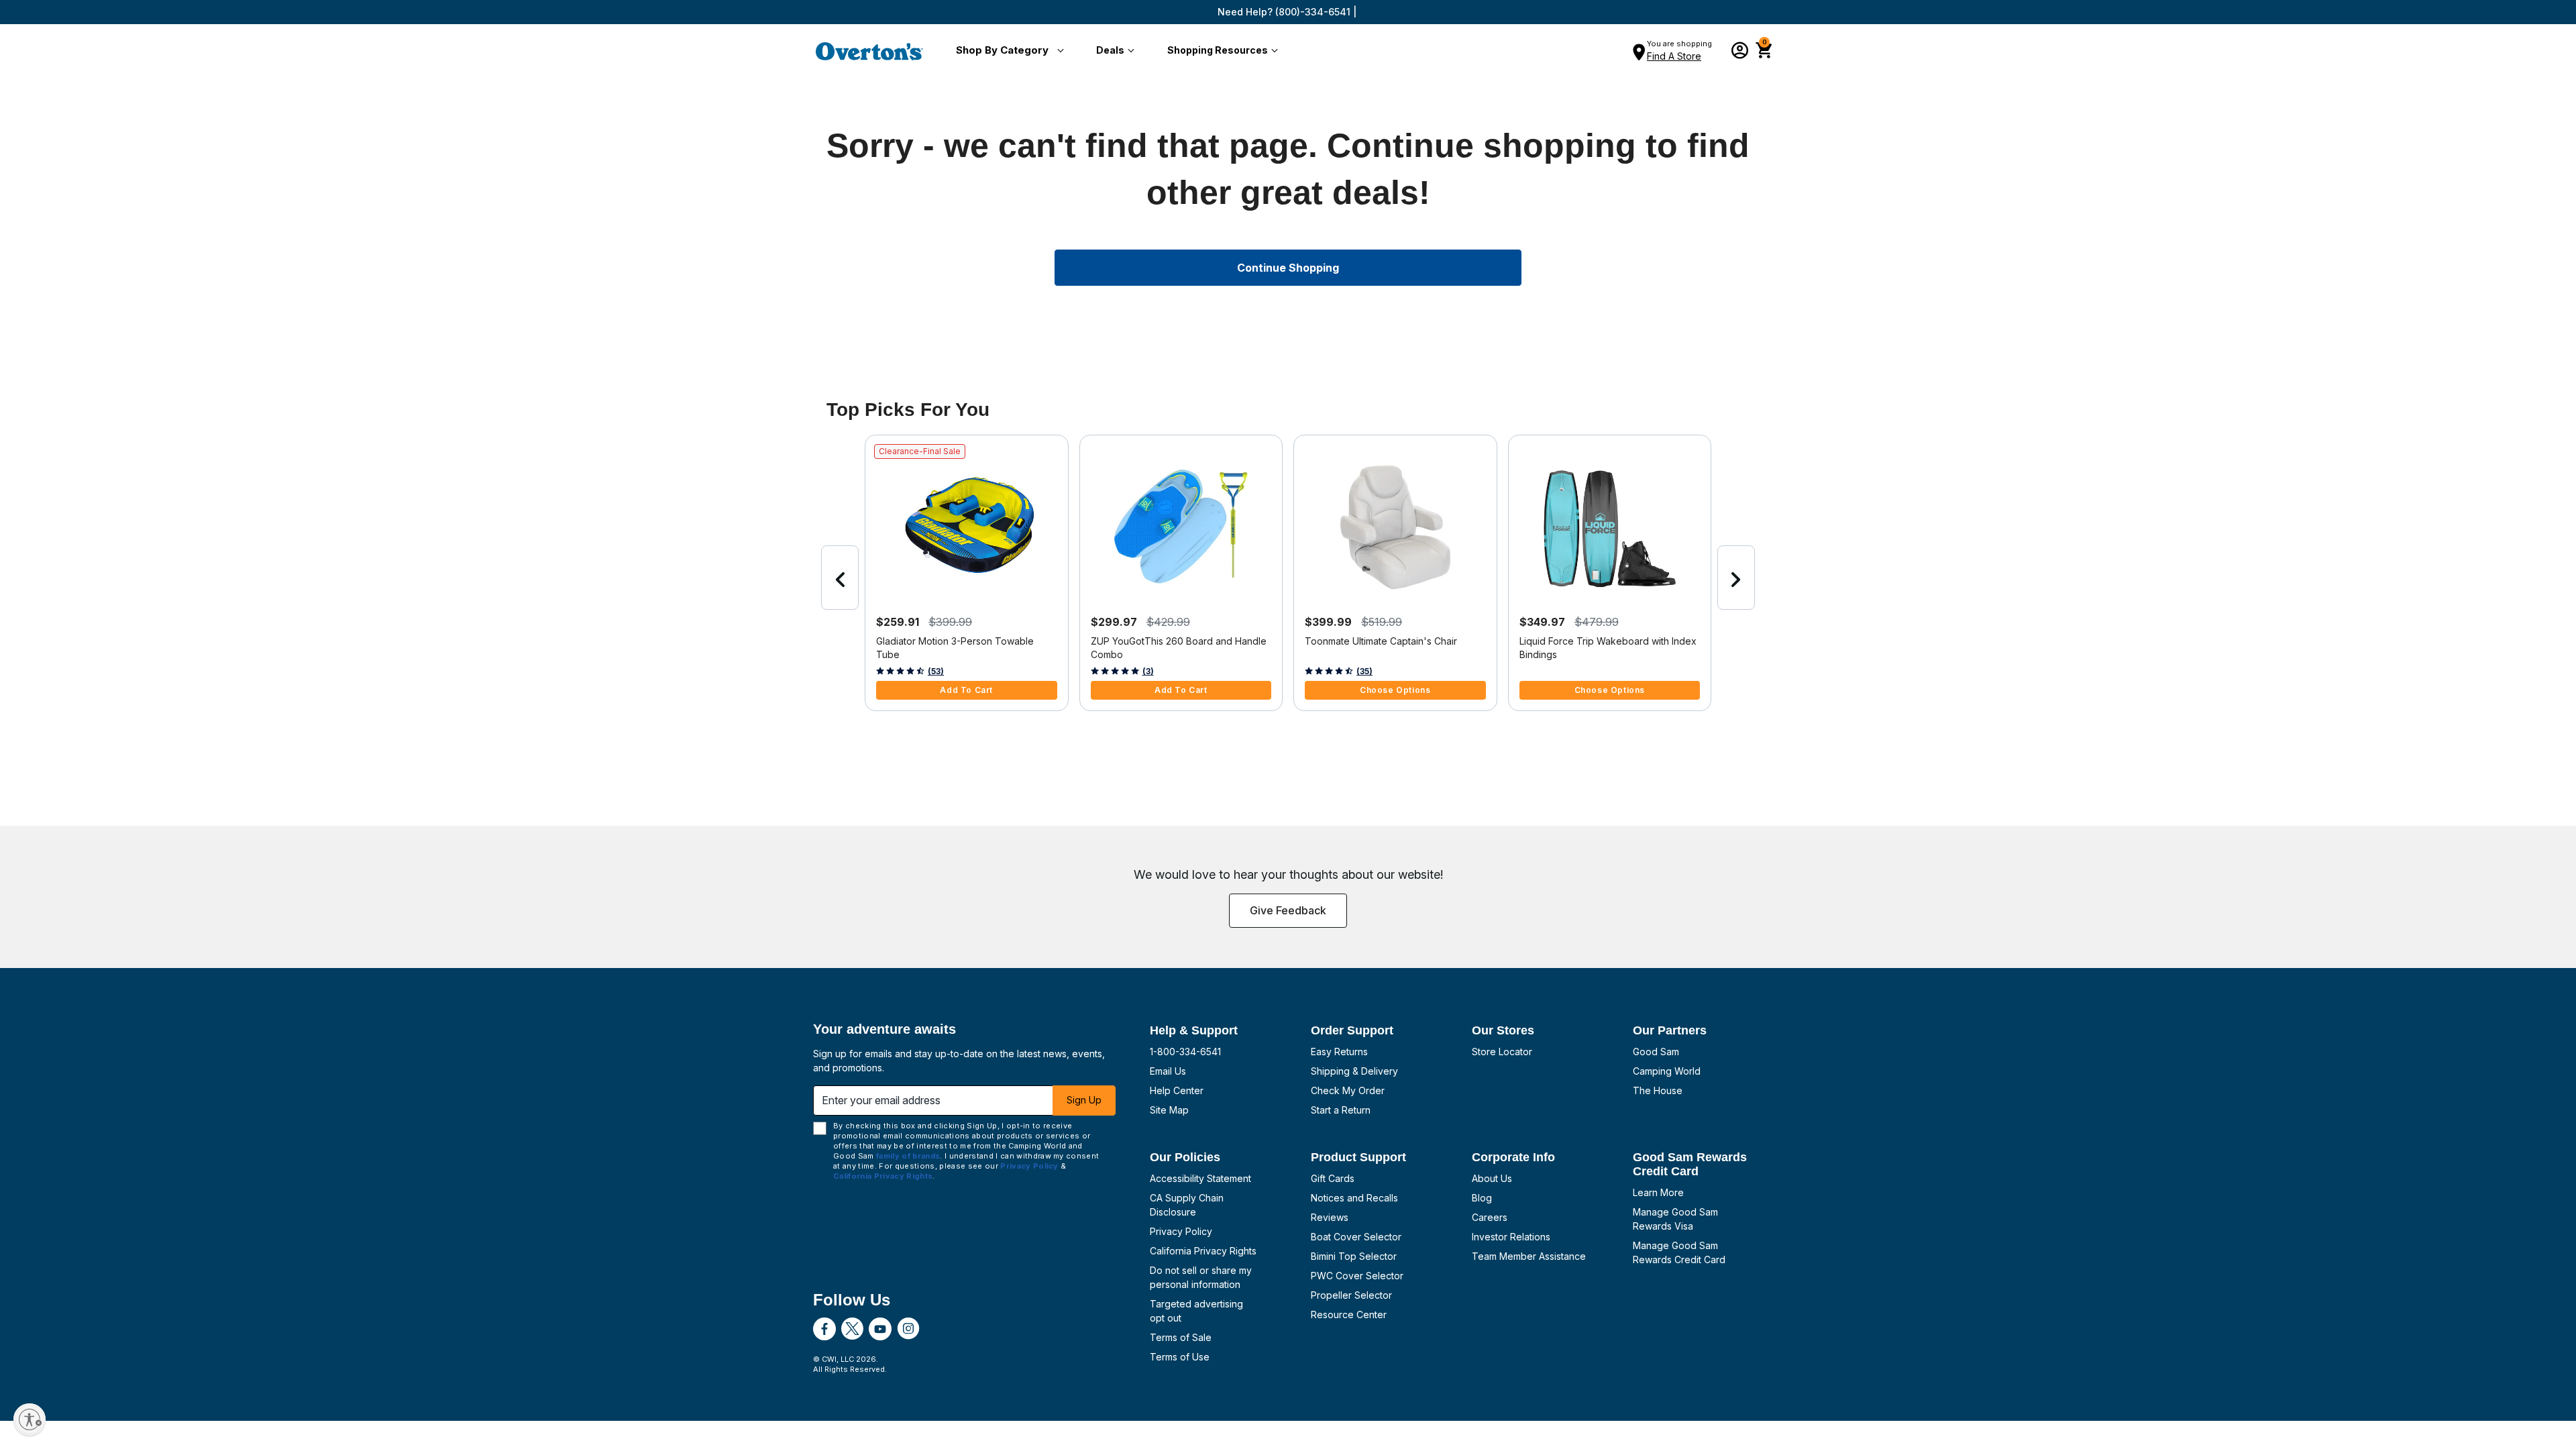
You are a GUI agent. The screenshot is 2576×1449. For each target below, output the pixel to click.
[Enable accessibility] (30, 1419)
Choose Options (1395, 690)
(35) (1364, 671)
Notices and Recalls (1354, 1198)
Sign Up (1084, 1100)
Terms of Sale (1181, 1337)
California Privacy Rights (1203, 1251)
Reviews (1330, 1217)
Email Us (1168, 1071)
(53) (936, 671)
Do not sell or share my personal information (1201, 1277)
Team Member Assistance (1529, 1256)
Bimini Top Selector (1354, 1256)
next (1736, 578)
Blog (1482, 1198)
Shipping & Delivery (1354, 1071)
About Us (1492, 1178)
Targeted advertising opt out (1196, 1311)
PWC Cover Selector (1357, 1276)
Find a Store (1674, 56)
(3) (1148, 671)
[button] (1007, 51)
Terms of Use (1180, 1357)
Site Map (1169, 1110)
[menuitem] (1007, 51)
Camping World (1667, 1071)
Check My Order (1348, 1090)
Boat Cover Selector (1356, 1237)
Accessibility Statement (1200, 1178)
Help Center (1177, 1090)
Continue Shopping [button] (1288, 268)
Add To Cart (966, 690)
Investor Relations (1511, 1237)
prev (840, 578)
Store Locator (1502, 1052)
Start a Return (1341, 1110)
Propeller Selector (1351, 1295)
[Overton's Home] (869, 51)
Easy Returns (1339, 1052)
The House (1658, 1090)
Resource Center (1349, 1314)
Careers (1490, 1217)
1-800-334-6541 (1185, 1052)
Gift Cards (1333, 1178)
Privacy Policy (1181, 1231)
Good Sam (1656, 1052)
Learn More (1658, 1192)
